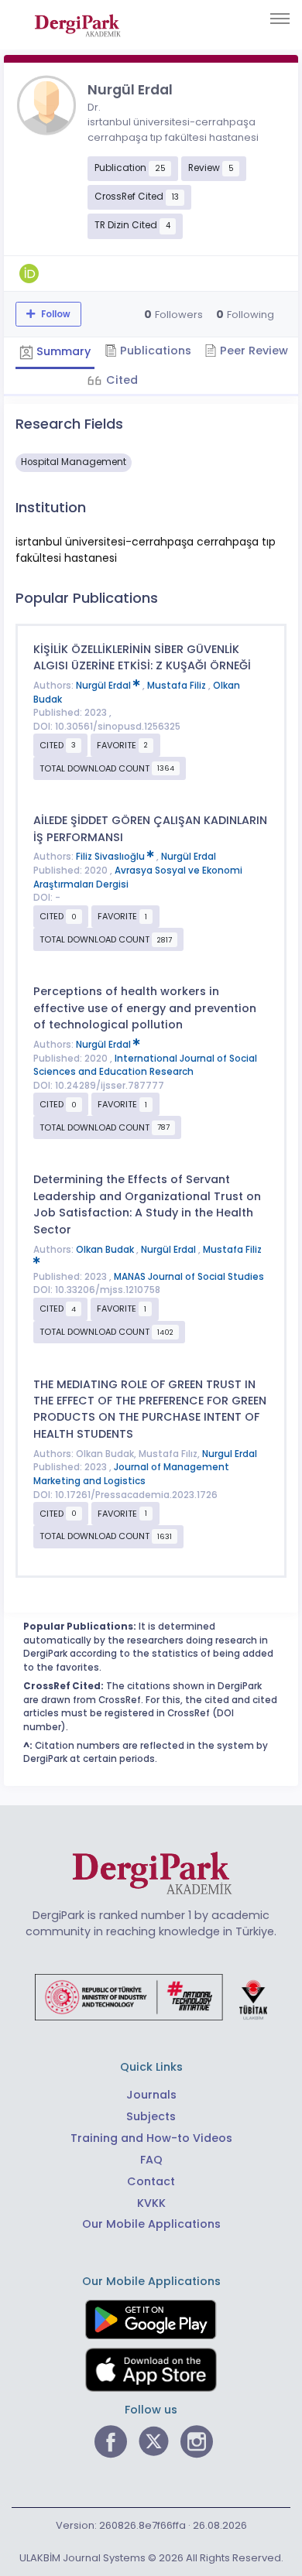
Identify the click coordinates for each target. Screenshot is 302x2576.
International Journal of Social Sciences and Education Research (145, 1066)
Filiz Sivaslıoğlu (112, 857)
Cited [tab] (120, 380)
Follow (55, 314)
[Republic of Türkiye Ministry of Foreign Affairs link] (151, 1996)
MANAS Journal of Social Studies (189, 1277)
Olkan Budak (106, 1250)
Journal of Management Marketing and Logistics (131, 1474)
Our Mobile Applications (151, 2224)
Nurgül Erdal (105, 686)
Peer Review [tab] (252, 351)
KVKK (151, 2203)
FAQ (151, 2160)
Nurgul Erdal (230, 1454)
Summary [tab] (62, 351)
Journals (151, 2095)
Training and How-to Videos (151, 2138)
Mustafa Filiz (178, 686)
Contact (151, 2181)
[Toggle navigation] (280, 19)
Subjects (151, 2116)
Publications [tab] (154, 351)
